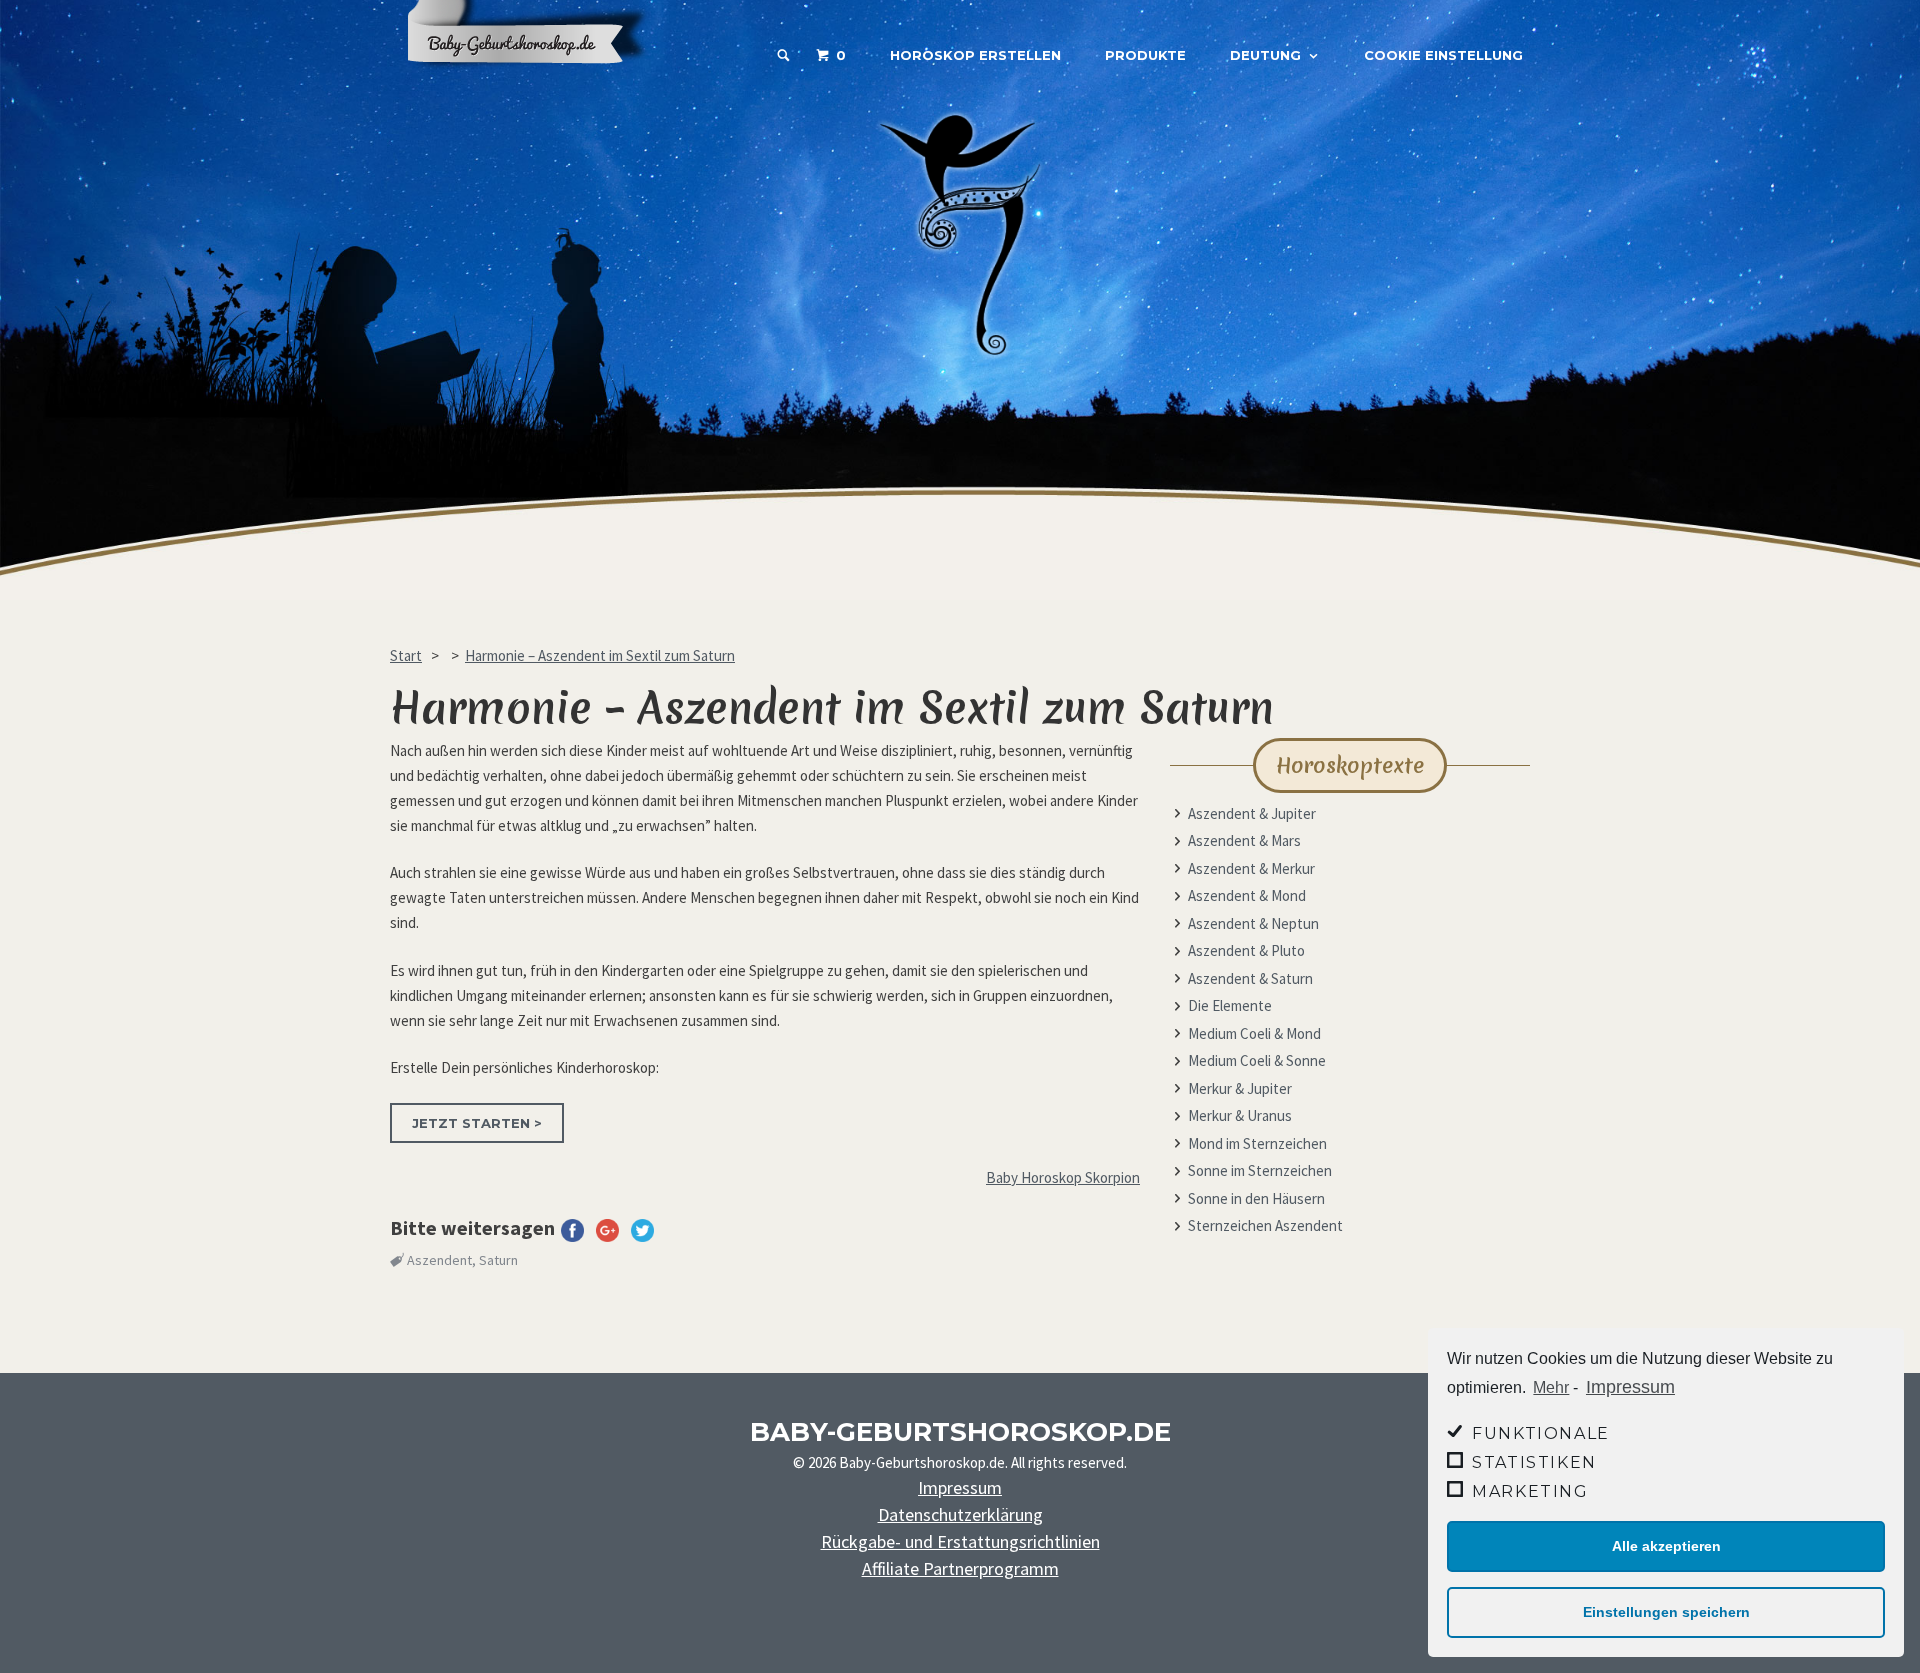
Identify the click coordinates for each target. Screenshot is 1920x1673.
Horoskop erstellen (975, 55)
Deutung (1265, 55)
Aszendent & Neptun (1253, 923)
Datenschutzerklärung (960, 1514)
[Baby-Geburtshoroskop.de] (540, 82)
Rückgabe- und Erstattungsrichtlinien (960, 1541)
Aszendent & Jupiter (1252, 813)
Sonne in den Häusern (1256, 1198)
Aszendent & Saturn (1250, 978)
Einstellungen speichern (1666, 1612)
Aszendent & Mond (1247, 895)
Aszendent (439, 1260)
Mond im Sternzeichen (1257, 1143)
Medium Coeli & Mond (1254, 1033)
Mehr (1551, 1387)
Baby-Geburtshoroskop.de (960, 1432)
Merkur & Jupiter (1240, 1088)
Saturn (498, 1260)
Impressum (1630, 1387)
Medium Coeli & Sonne (1257, 1060)
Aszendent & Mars (1244, 840)
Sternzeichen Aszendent (1265, 1225)
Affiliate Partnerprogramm (960, 1568)
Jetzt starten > (477, 1123)
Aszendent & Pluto (1246, 950)
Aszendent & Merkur (1251, 868)
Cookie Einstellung (1443, 55)
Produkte (1145, 55)
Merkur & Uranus (1240, 1115)
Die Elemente (1230, 1005)
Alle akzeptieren (1666, 1546)
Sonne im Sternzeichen (1260, 1170)
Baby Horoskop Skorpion (1063, 1177)
